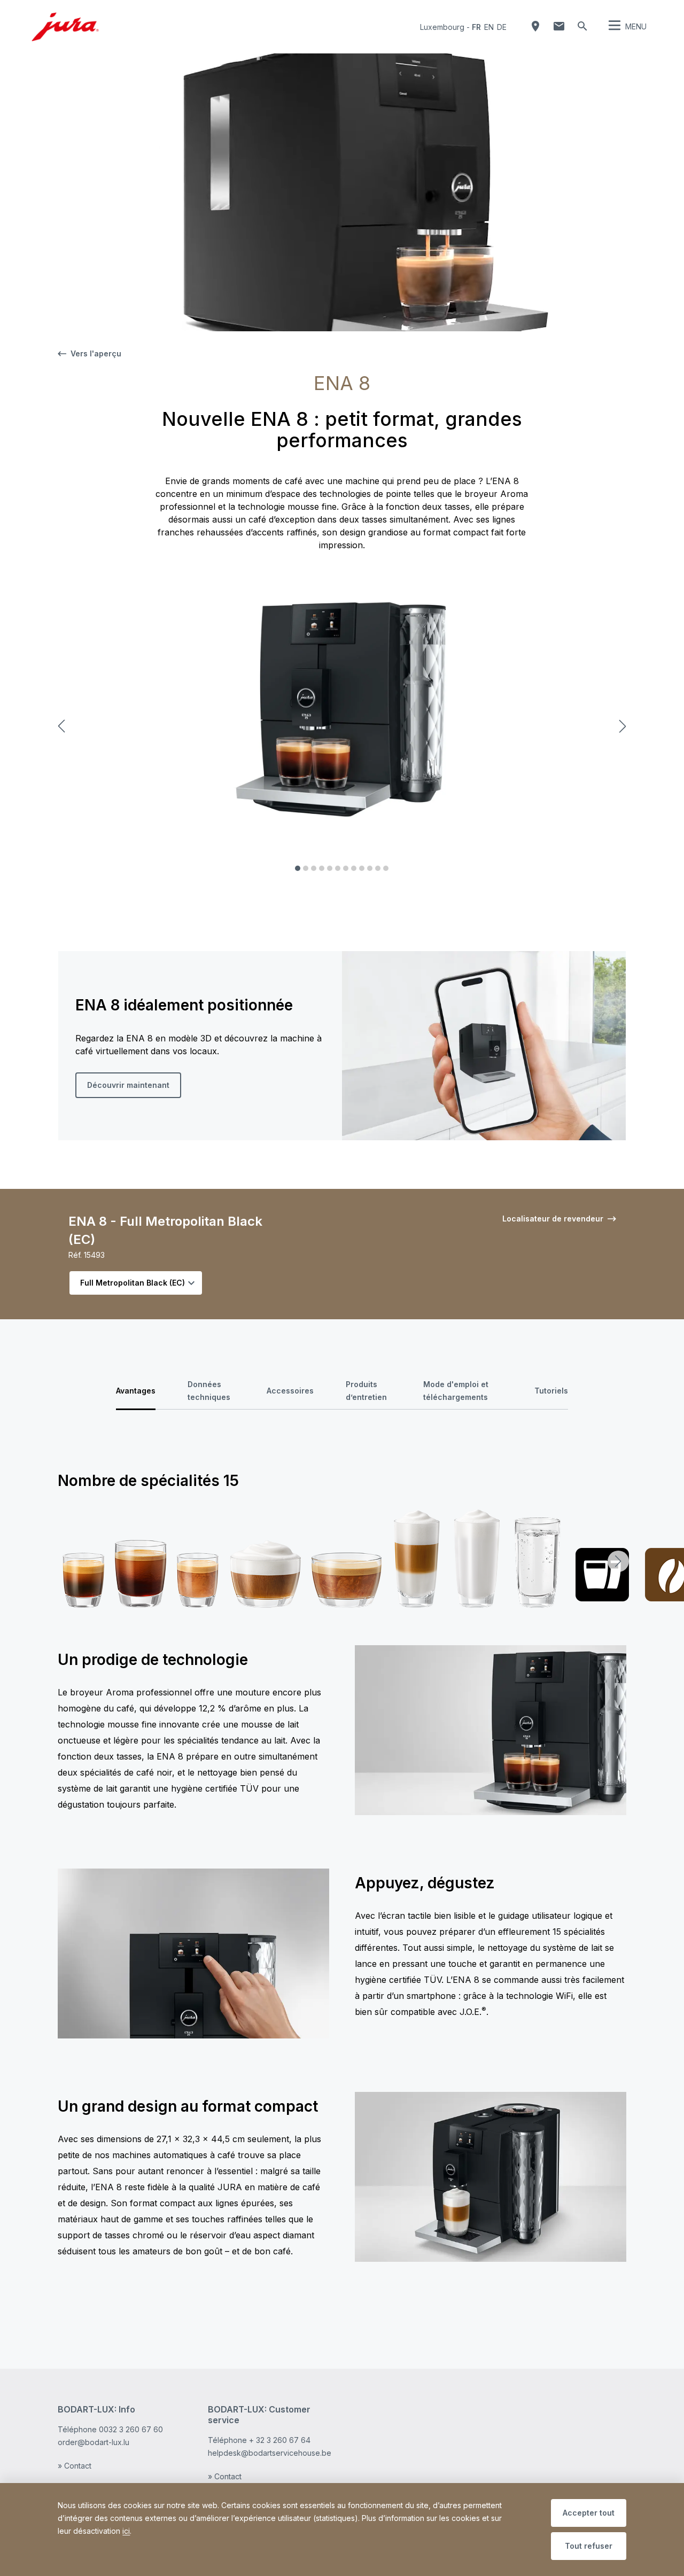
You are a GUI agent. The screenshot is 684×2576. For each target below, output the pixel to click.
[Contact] (559, 26)
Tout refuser (589, 2546)
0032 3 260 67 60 (131, 2429)
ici (126, 2531)
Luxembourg (442, 27)
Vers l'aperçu (96, 353)
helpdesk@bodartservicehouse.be (270, 2453)
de (502, 27)
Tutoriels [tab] (551, 1391)
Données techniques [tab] (209, 1391)
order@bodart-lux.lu (94, 2442)
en (489, 27)
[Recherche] (582, 26)
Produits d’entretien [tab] (366, 1391)
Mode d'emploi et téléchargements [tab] (456, 1391)
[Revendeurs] (535, 26)
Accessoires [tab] (290, 1391)
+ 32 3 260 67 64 (280, 2440)
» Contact (75, 2466)
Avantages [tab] (136, 1391)
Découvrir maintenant (128, 1085)
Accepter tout (589, 2513)
